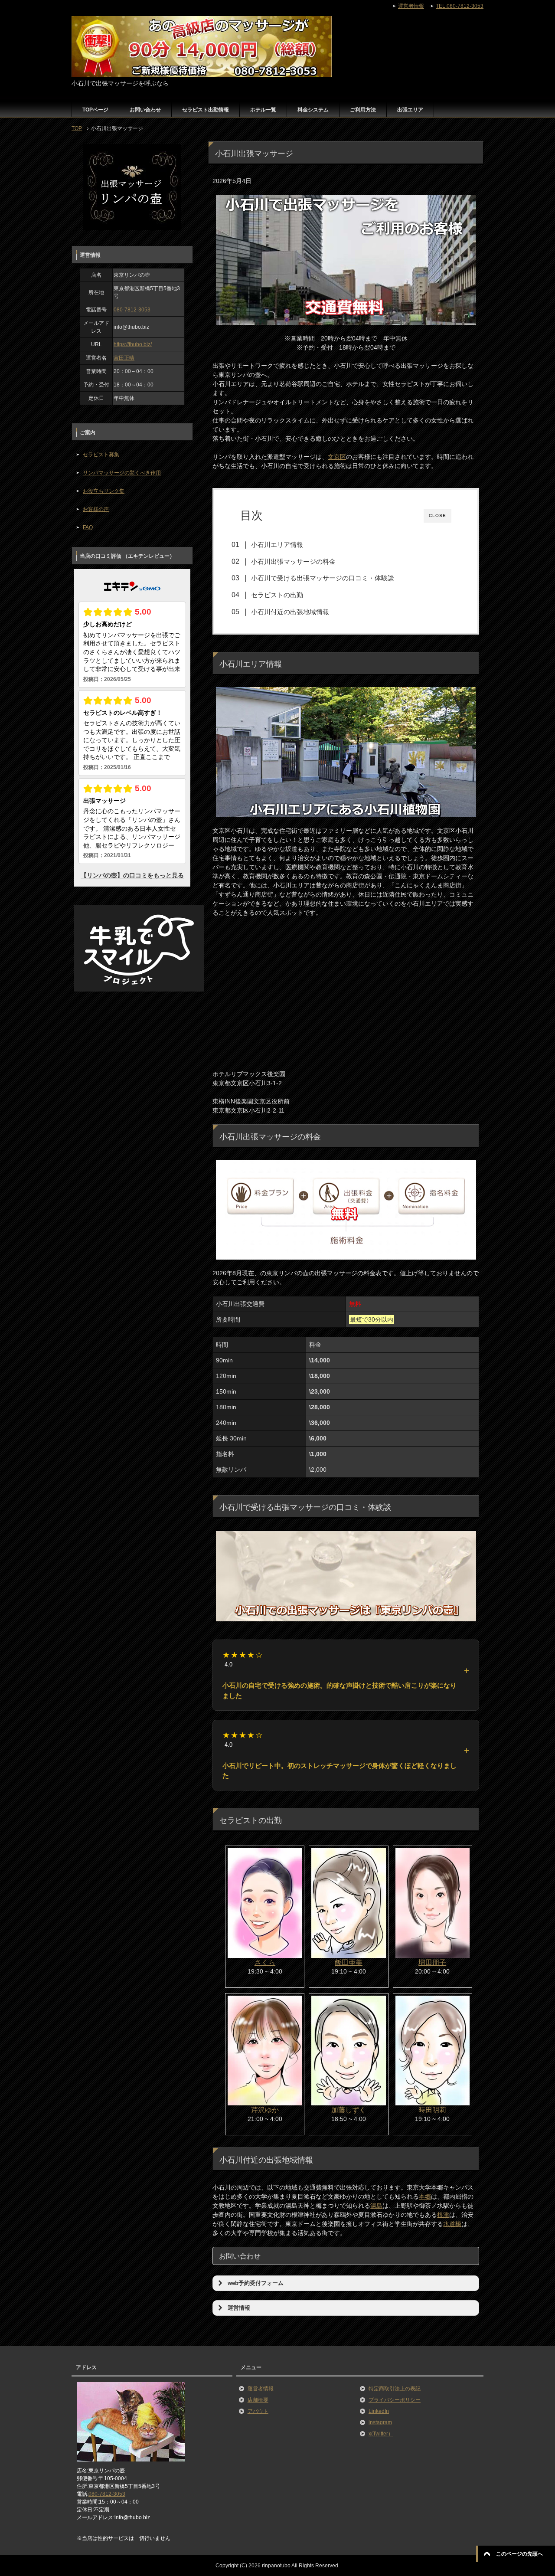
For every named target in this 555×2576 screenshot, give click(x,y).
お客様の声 (96, 509)
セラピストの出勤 (277, 595)
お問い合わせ (145, 110)
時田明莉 (432, 2110)
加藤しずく (349, 2110)
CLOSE (437, 516)
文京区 (337, 457)
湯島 (376, 2206)
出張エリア (410, 110)
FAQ (88, 527)
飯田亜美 (349, 1962)
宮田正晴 (124, 358)
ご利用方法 (363, 110)
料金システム (313, 110)
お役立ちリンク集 (104, 491)
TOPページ (95, 110)
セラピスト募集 (101, 455)
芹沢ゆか (265, 2110)
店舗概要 (258, 2400)
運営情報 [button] (239, 2308)
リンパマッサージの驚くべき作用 (122, 473)
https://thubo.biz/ (133, 344)
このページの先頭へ (519, 2554)
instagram (380, 2422)
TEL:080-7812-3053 (460, 6)
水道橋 (452, 2224)
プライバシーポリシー (395, 2400)
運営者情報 (261, 2389)
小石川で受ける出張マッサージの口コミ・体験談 (323, 578)
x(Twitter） (381, 2434)
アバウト (258, 2411)
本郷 (425, 2196)
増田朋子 (432, 1962)
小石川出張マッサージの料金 (293, 561)
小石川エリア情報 (277, 545)
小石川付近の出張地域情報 (290, 612)
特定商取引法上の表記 (395, 2389)
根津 (443, 2215)
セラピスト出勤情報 (206, 110)
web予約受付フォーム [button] (256, 2283)
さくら (265, 1962)
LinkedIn (379, 2411)
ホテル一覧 (263, 110)
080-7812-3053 (132, 310)
